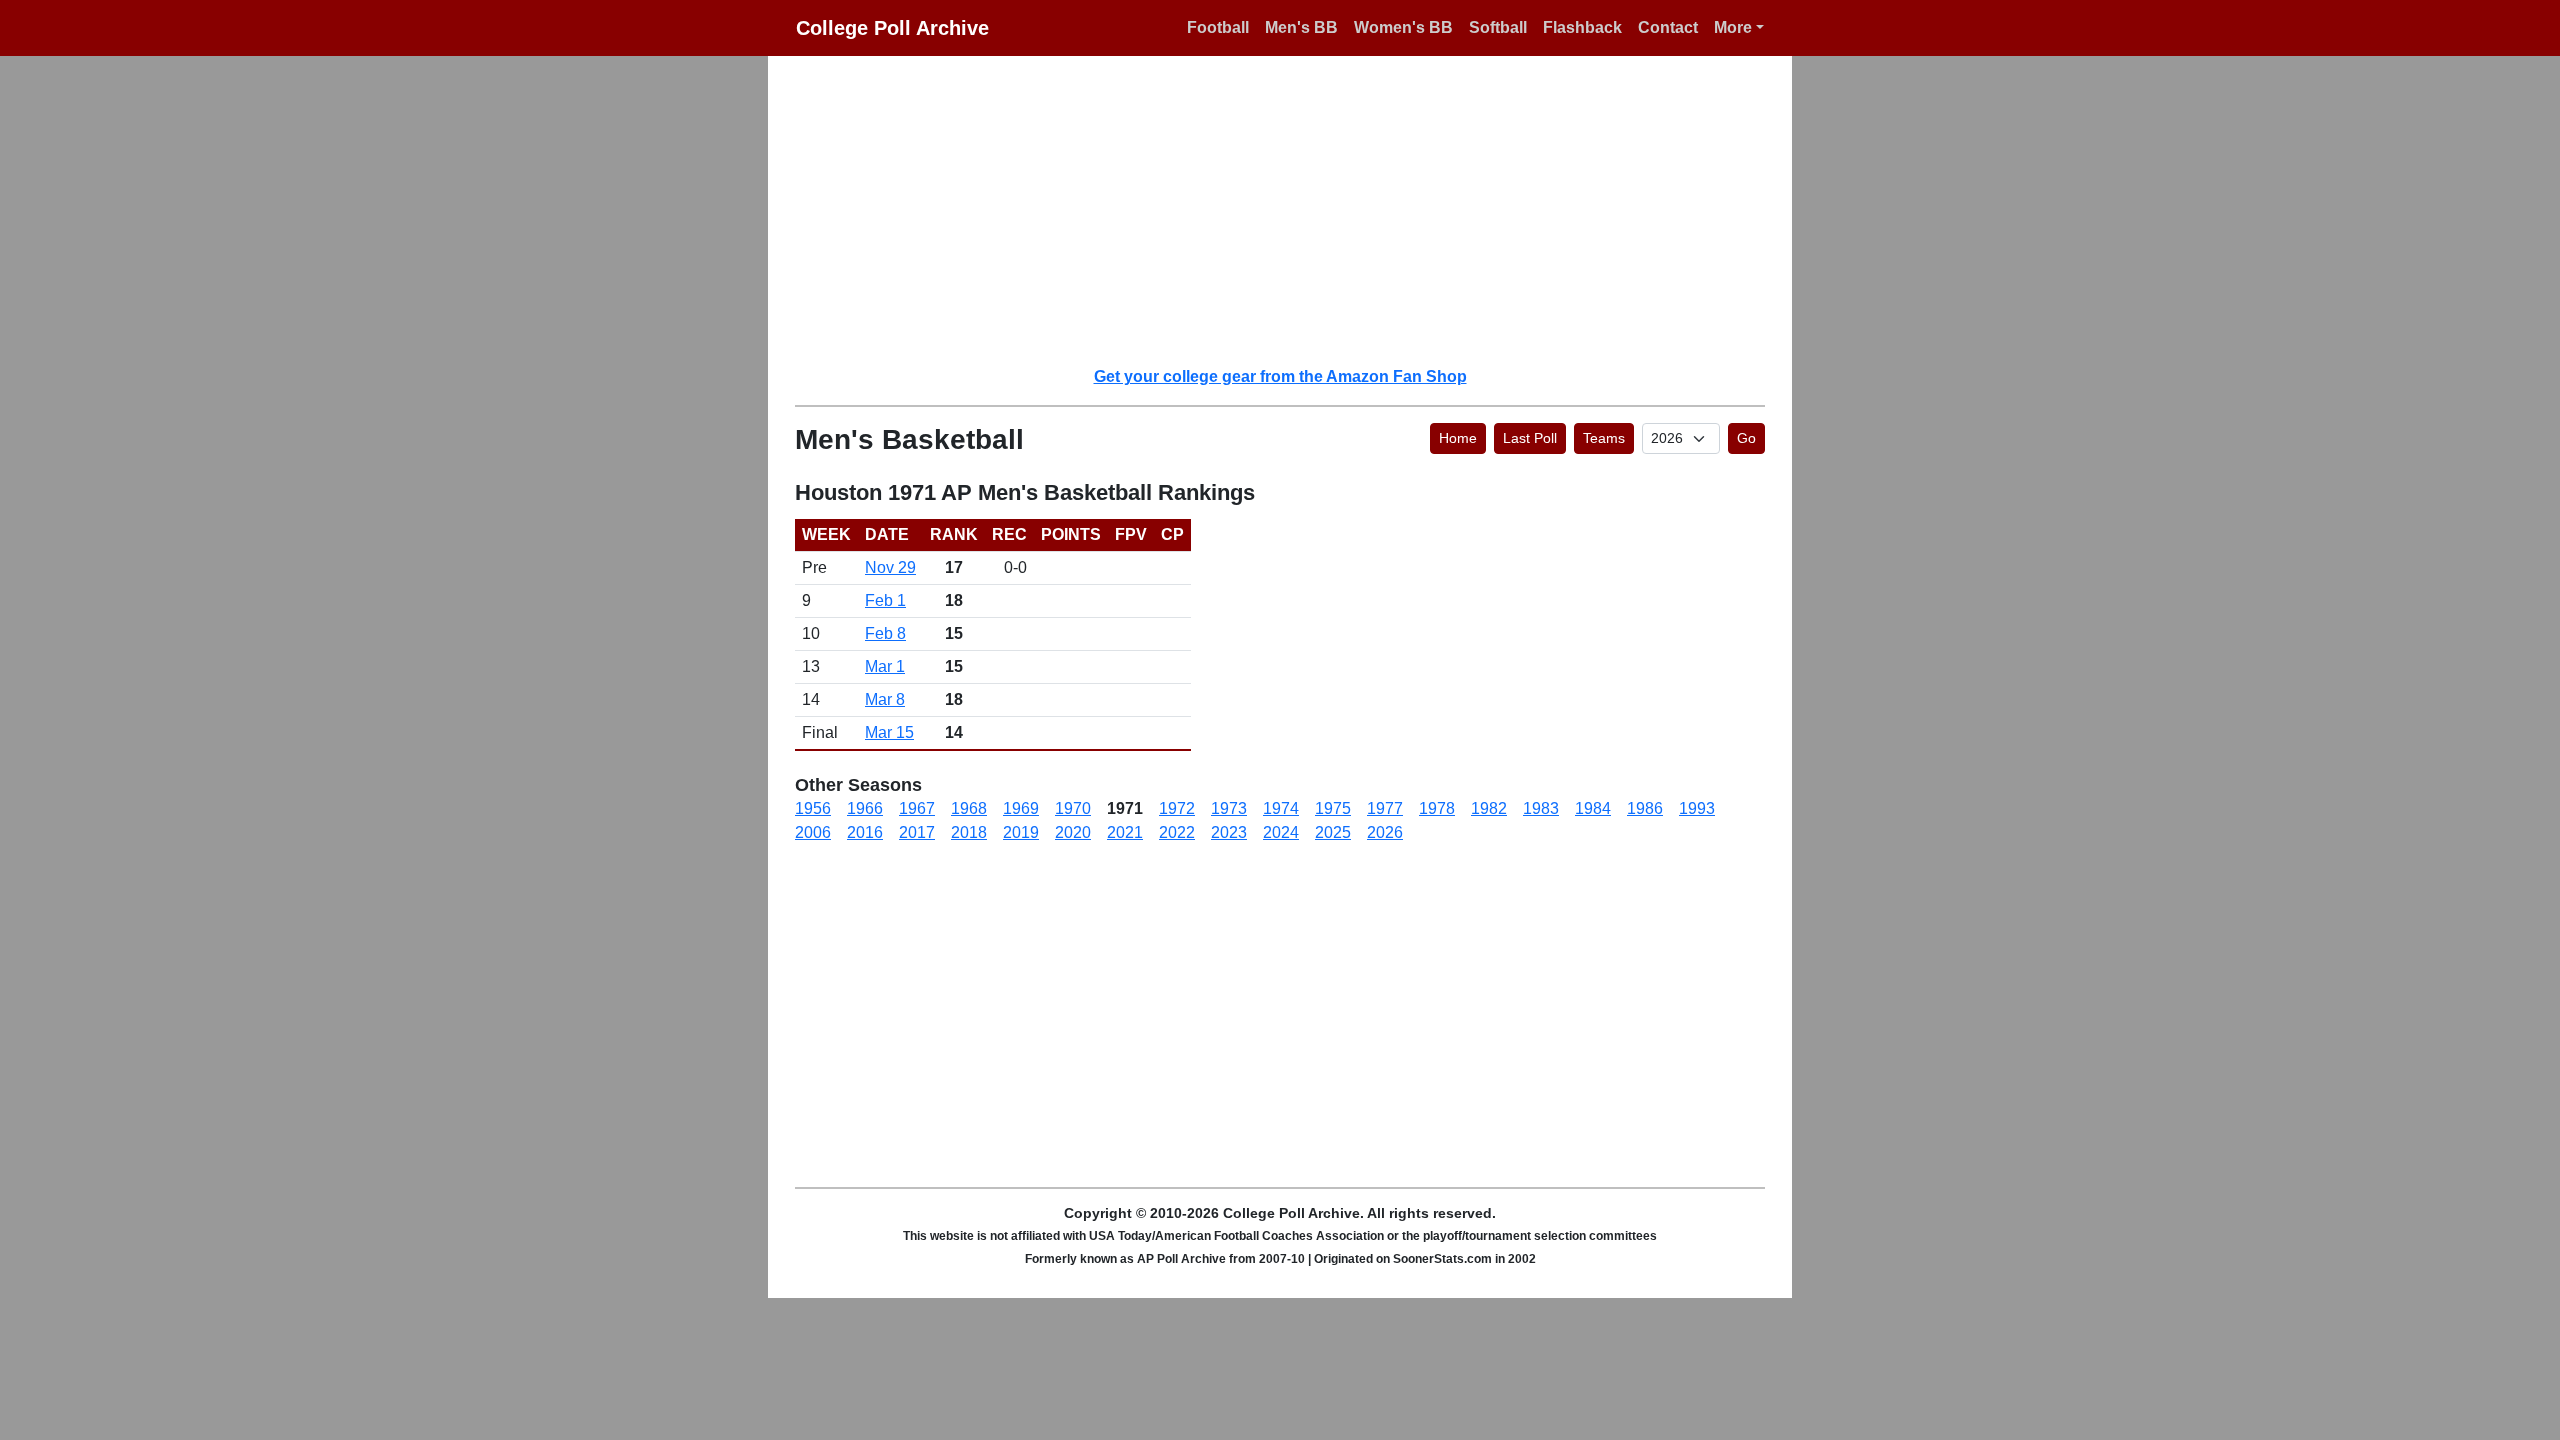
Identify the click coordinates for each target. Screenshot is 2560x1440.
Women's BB (1403, 27)
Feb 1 (885, 600)
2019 (1021, 832)
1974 (1281, 808)
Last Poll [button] (1530, 438)
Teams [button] (1604, 438)
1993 (1697, 808)
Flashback (1582, 27)
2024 (1281, 832)
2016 (865, 832)
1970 (1073, 808)
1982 (1489, 808)
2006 (813, 832)
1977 (1385, 808)
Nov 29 (890, 567)
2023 (1229, 832)
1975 (1333, 808)
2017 (917, 832)
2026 (1385, 832)
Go (1746, 438)
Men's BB (1301, 27)
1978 (1437, 808)
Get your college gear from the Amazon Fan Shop (1280, 376)
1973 (1229, 808)
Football (1218, 27)
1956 (813, 808)
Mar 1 (885, 666)
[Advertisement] (1292, 210)
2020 (1073, 832)
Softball (1498, 27)
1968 (969, 808)
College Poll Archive (892, 28)
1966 (865, 808)
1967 (917, 808)
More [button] (1733, 27)
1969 (1021, 808)
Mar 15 (889, 732)
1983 (1541, 808)
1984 (1593, 808)
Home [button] (1458, 438)
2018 (969, 832)
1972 (1177, 808)
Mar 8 (885, 699)
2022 (1177, 832)
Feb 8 (885, 633)
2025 (1333, 832)
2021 (1125, 832)
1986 (1645, 808)
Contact (1668, 27)
